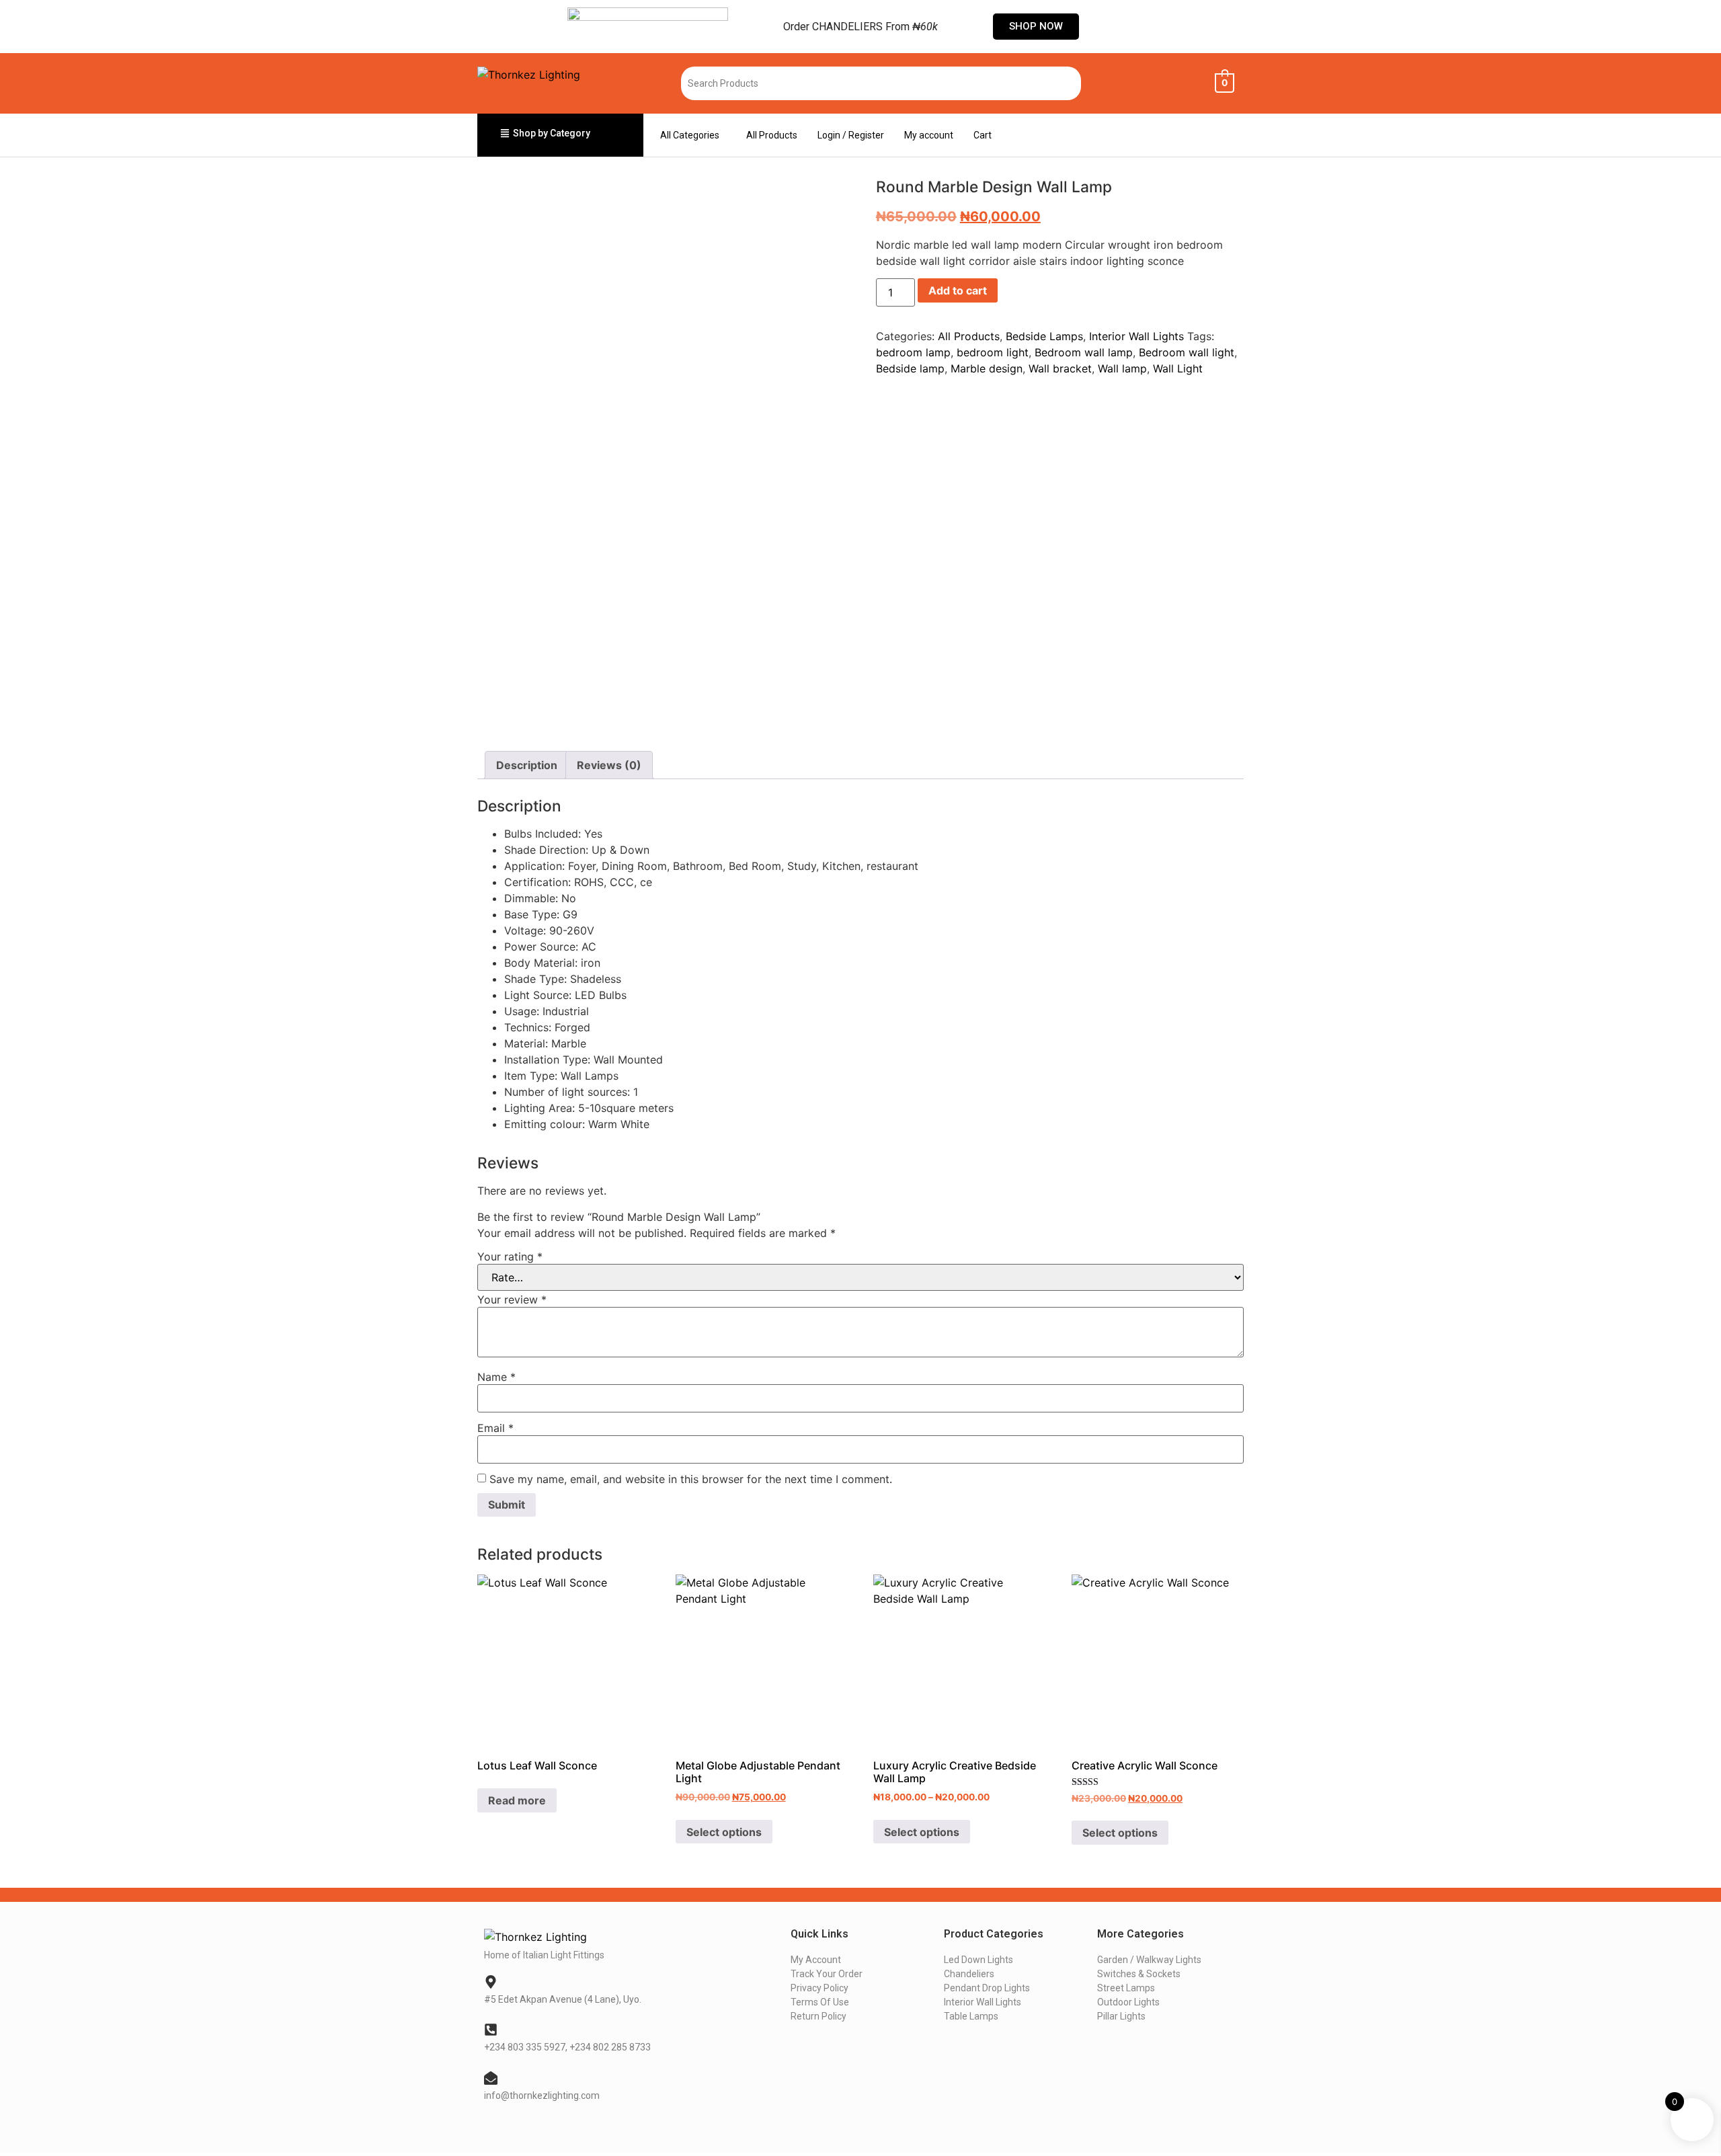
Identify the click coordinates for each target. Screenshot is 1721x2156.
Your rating (510, 1256)
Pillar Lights (1121, 2016)
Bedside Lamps (1044, 336)
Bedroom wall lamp (1084, 352)
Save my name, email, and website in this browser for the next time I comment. (691, 1479)
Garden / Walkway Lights (1149, 1960)
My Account (816, 1960)
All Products (772, 135)
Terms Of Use (820, 2002)
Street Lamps (1126, 1988)
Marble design (987, 368)
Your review (512, 1300)
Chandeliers (969, 1974)
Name (496, 1377)
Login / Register (851, 135)
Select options (724, 1832)
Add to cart (958, 290)
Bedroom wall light (1187, 352)
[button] (693, 135)
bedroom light (993, 352)
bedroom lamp (913, 352)
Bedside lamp (910, 368)
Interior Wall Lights (1136, 336)
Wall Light (1178, 368)
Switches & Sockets (1139, 1974)
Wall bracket (1060, 368)
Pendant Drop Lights (987, 1988)
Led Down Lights (978, 1960)
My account (929, 135)
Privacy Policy (819, 1988)
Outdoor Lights (1128, 2002)
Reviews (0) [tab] (609, 765)
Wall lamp (1122, 368)
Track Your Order (827, 1974)
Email (495, 1428)
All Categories (690, 135)
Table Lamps (971, 2016)
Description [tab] (527, 765)
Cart (983, 135)
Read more (517, 1800)
